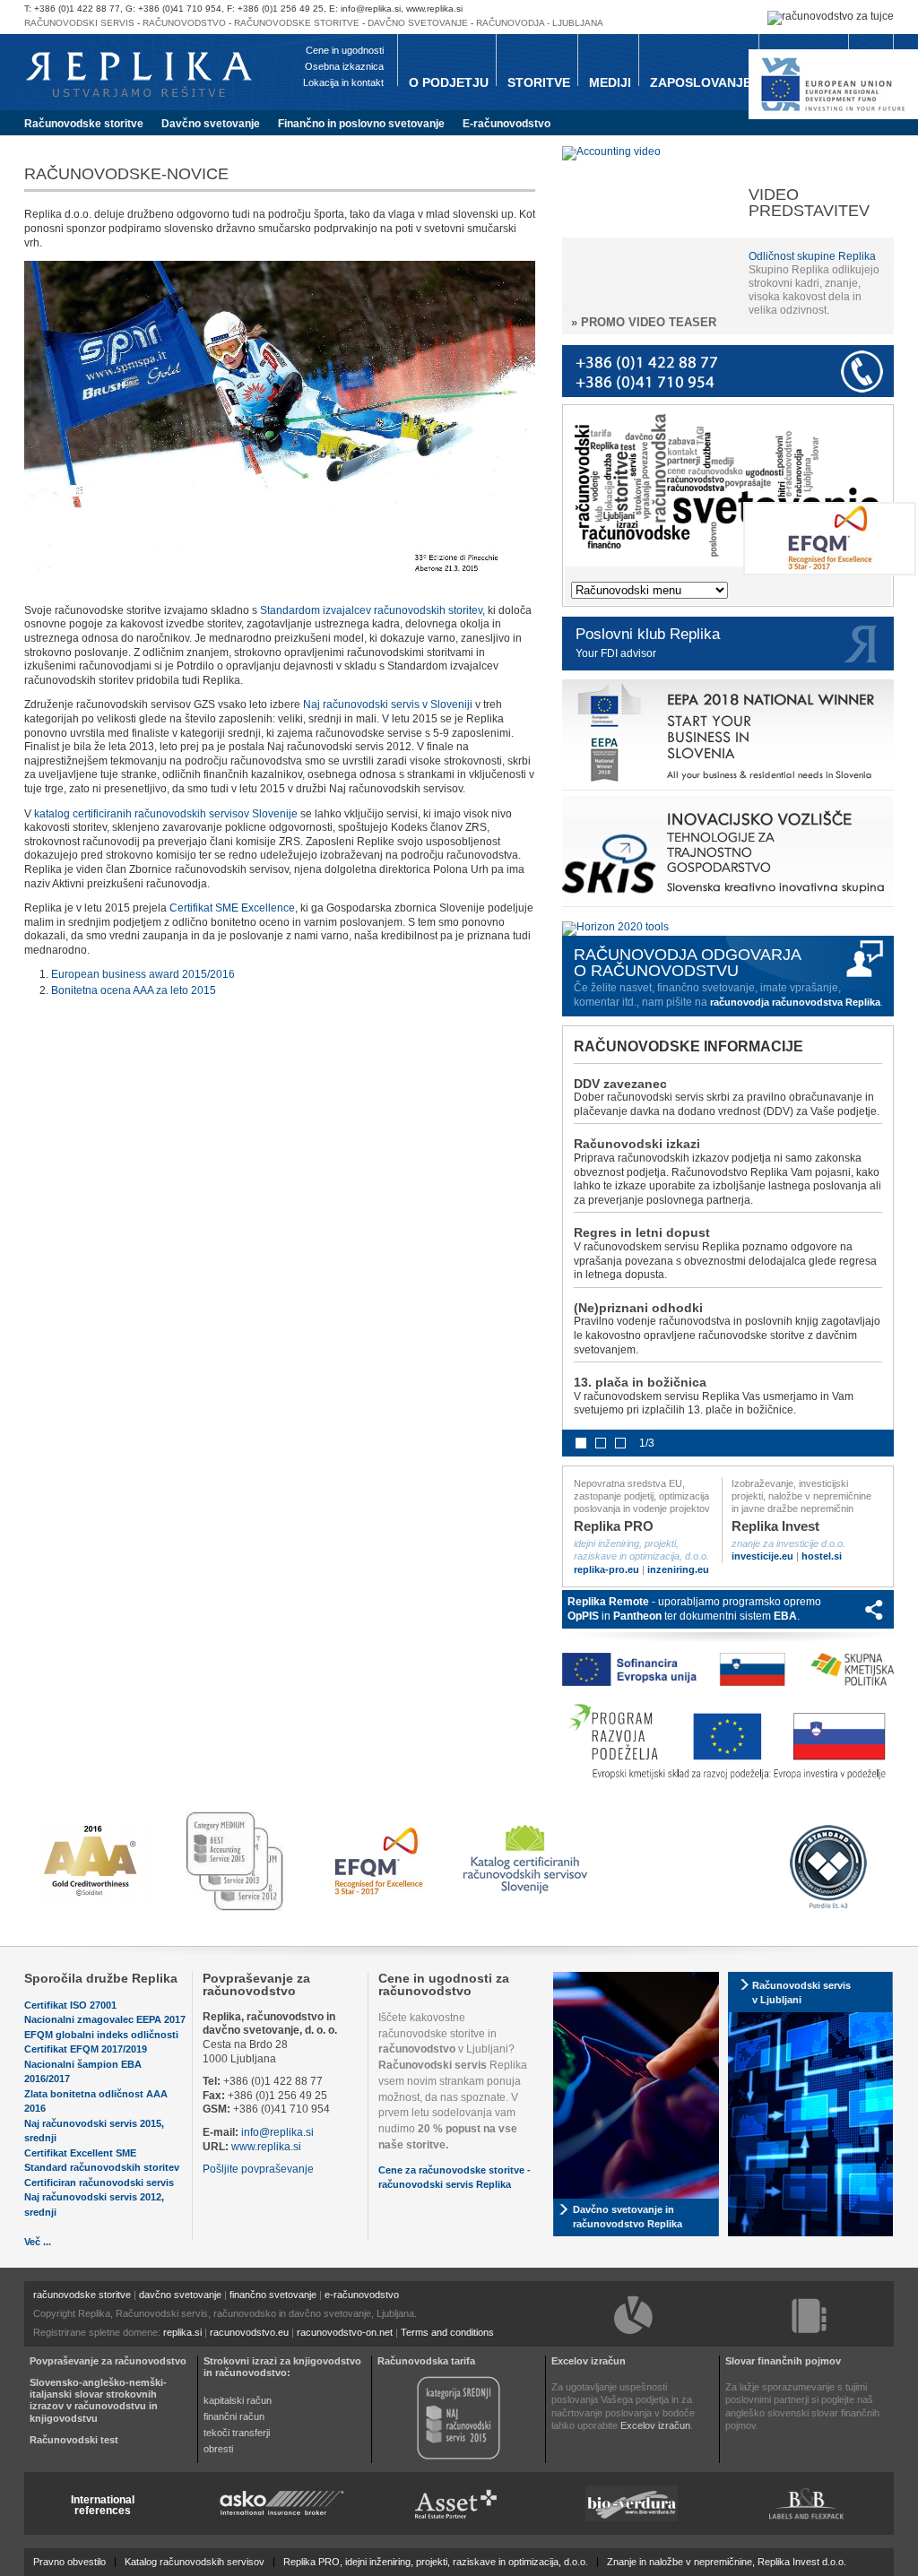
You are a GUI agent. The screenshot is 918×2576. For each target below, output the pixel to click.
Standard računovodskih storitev (102, 2167)
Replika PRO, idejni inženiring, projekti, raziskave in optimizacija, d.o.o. (436, 2562)
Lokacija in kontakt (343, 82)
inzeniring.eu (678, 1569)
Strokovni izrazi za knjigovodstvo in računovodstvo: (282, 2367)
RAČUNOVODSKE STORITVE (297, 23)
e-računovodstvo (362, 2295)
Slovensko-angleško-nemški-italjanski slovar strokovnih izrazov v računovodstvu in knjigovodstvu (98, 2400)
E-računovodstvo (507, 124)
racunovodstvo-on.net (345, 2332)
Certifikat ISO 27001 (70, 2005)
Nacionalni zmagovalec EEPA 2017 (105, 2019)
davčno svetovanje (180, 2295)
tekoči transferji (237, 2433)
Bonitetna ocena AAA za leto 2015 (134, 990)
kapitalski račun (238, 2400)
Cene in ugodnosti (345, 50)
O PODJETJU (449, 82)
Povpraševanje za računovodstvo (256, 1984)
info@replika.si (277, 2132)
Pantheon (637, 1616)
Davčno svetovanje (211, 124)
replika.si (182, 2332)
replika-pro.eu (606, 1569)
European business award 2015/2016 (143, 974)
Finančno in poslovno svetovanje (361, 124)
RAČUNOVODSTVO (184, 23)
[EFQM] (830, 572)
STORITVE (539, 82)
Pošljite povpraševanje (258, 2169)
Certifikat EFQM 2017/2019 (86, 2049)
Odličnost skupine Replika (812, 256)
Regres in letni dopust (642, 1232)
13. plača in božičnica (640, 1382)
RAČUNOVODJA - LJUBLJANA (540, 23)
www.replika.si (266, 2147)
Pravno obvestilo (69, 2562)
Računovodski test (74, 2440)
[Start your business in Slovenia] (728, 791)
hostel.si (822, 1556)
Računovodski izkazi (637, 1144)
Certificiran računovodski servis (99, 2183)
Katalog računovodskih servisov (195, 2562)
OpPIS (583, 1616)
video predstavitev (809, 203)
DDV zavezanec (620, 1084)
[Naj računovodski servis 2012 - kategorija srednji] (459, 2458)
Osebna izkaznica (344, 66)
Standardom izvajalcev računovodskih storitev (371, 610)
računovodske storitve (82, 2295)
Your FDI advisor (616, 653)
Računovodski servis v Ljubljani (801, 1993)
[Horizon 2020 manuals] (615, 927)
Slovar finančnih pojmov (783, 2361)
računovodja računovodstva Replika (795, 1002)
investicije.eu (762, 1556)
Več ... (38, 2242)
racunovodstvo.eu (249, 2332)
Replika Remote (608, 1602)
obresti (218, 2449)
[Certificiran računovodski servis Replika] (527, 1896)
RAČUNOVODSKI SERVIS (79, 23)
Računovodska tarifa (426, 2361)
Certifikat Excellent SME (80, 2153)
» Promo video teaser (644, 322)
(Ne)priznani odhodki (638, 1308)
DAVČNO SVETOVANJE (418, 23)
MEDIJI (610, 82)
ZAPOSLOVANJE (701, 82)
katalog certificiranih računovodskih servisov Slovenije (166, 814)
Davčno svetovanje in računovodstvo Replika (628, 2217)
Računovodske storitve (84, 124)
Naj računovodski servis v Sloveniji (388, 705)
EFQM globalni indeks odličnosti (101, 2035)
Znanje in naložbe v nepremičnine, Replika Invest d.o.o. (727, 2562)
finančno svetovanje (273, 2295)
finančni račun (234, 2416)
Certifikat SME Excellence (232, 908)
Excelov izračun (589, 2361)
